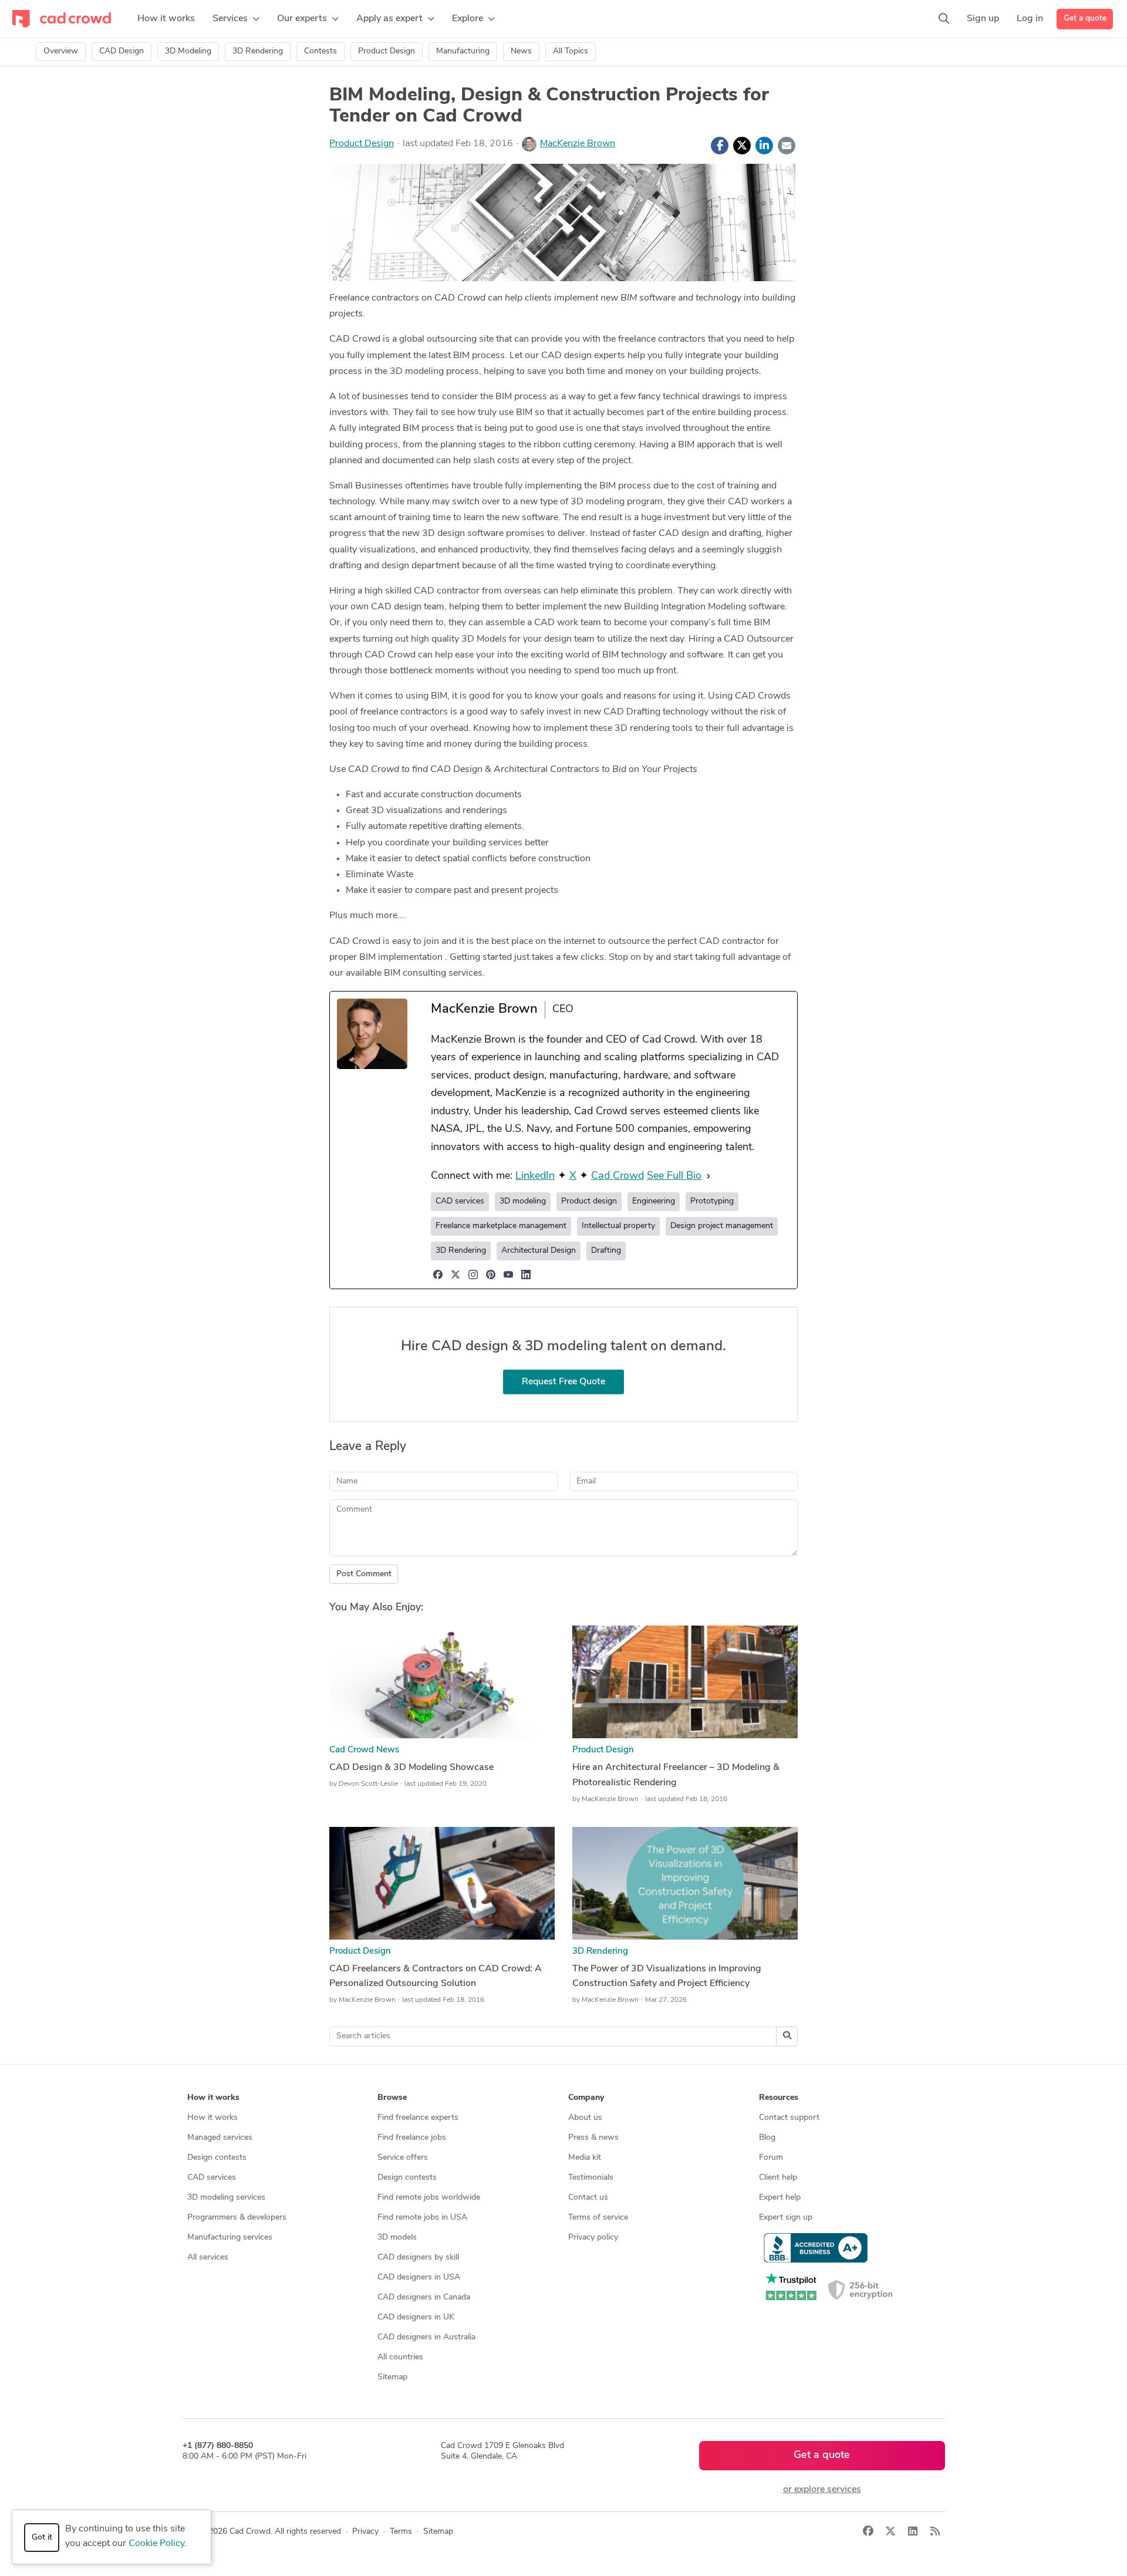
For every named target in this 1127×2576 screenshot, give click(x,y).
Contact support (789, 2118)
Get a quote (1085, 18)
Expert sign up (786, 2218)
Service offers (403, 2158)
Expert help (780, 2198)
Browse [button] (392, 2098)
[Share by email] (787, 146)
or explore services (822, 2490)
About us (585, 2118)
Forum (771, 2158)
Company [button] (586, 2098)
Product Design (387, 51)
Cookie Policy (156, 2544)
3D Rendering (258, 51)
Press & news (593, 2138)
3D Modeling (188, 51)
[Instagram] (473, 1274)
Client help (778, 2178)
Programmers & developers (237, 2218)
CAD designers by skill (418, 2258)
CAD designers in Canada (424, 2297)
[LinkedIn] (526, 1274)
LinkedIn (535, 1176)
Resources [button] (779, 2098)
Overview (61, 51)
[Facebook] (438, 1274)
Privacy (365, 2532)
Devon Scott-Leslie (368, 1784)
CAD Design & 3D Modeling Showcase (411, 1768)
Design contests (217, 2158)
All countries (400, 2357)
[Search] (944, 19)
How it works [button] (213, 2098)
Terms (401, 2532)
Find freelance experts (418, 2118)
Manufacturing (463, 51)
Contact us (588, 2198)
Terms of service (598, 2218)
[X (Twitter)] (455, 1274)
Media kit (585, 2158)
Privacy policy (593, 2238)
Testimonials (591, 2178)
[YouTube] (508, 1274)
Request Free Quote (563, 1382)
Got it (42, 2538)
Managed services (220, 2138)
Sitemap (392, 2377)
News (521, 51)
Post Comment (364, 1574)
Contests (320, 51)
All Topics (571, 51)
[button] (236, 19)
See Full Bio (674, 1176)
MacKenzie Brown (578, 144)
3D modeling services (226, 2198)
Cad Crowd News (364, 1750)
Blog (767, 2138)
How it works (212, 2118)
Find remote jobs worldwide (429, 2198)
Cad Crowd (618, 1176)
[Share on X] (742, 146)
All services (208, 2258)
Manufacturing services (230, 2238)
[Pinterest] (491, 1274)
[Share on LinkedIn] (764, 146)
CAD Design (122, 51)
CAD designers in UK (416, 2317)
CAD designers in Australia (426, 2337)
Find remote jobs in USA (422, 2218)
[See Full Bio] (708, 1177)
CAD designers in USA (419, 2277)
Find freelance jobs (412, 2138)
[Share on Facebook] (720, 146)
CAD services (212, 2178)
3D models (397, 2238)
